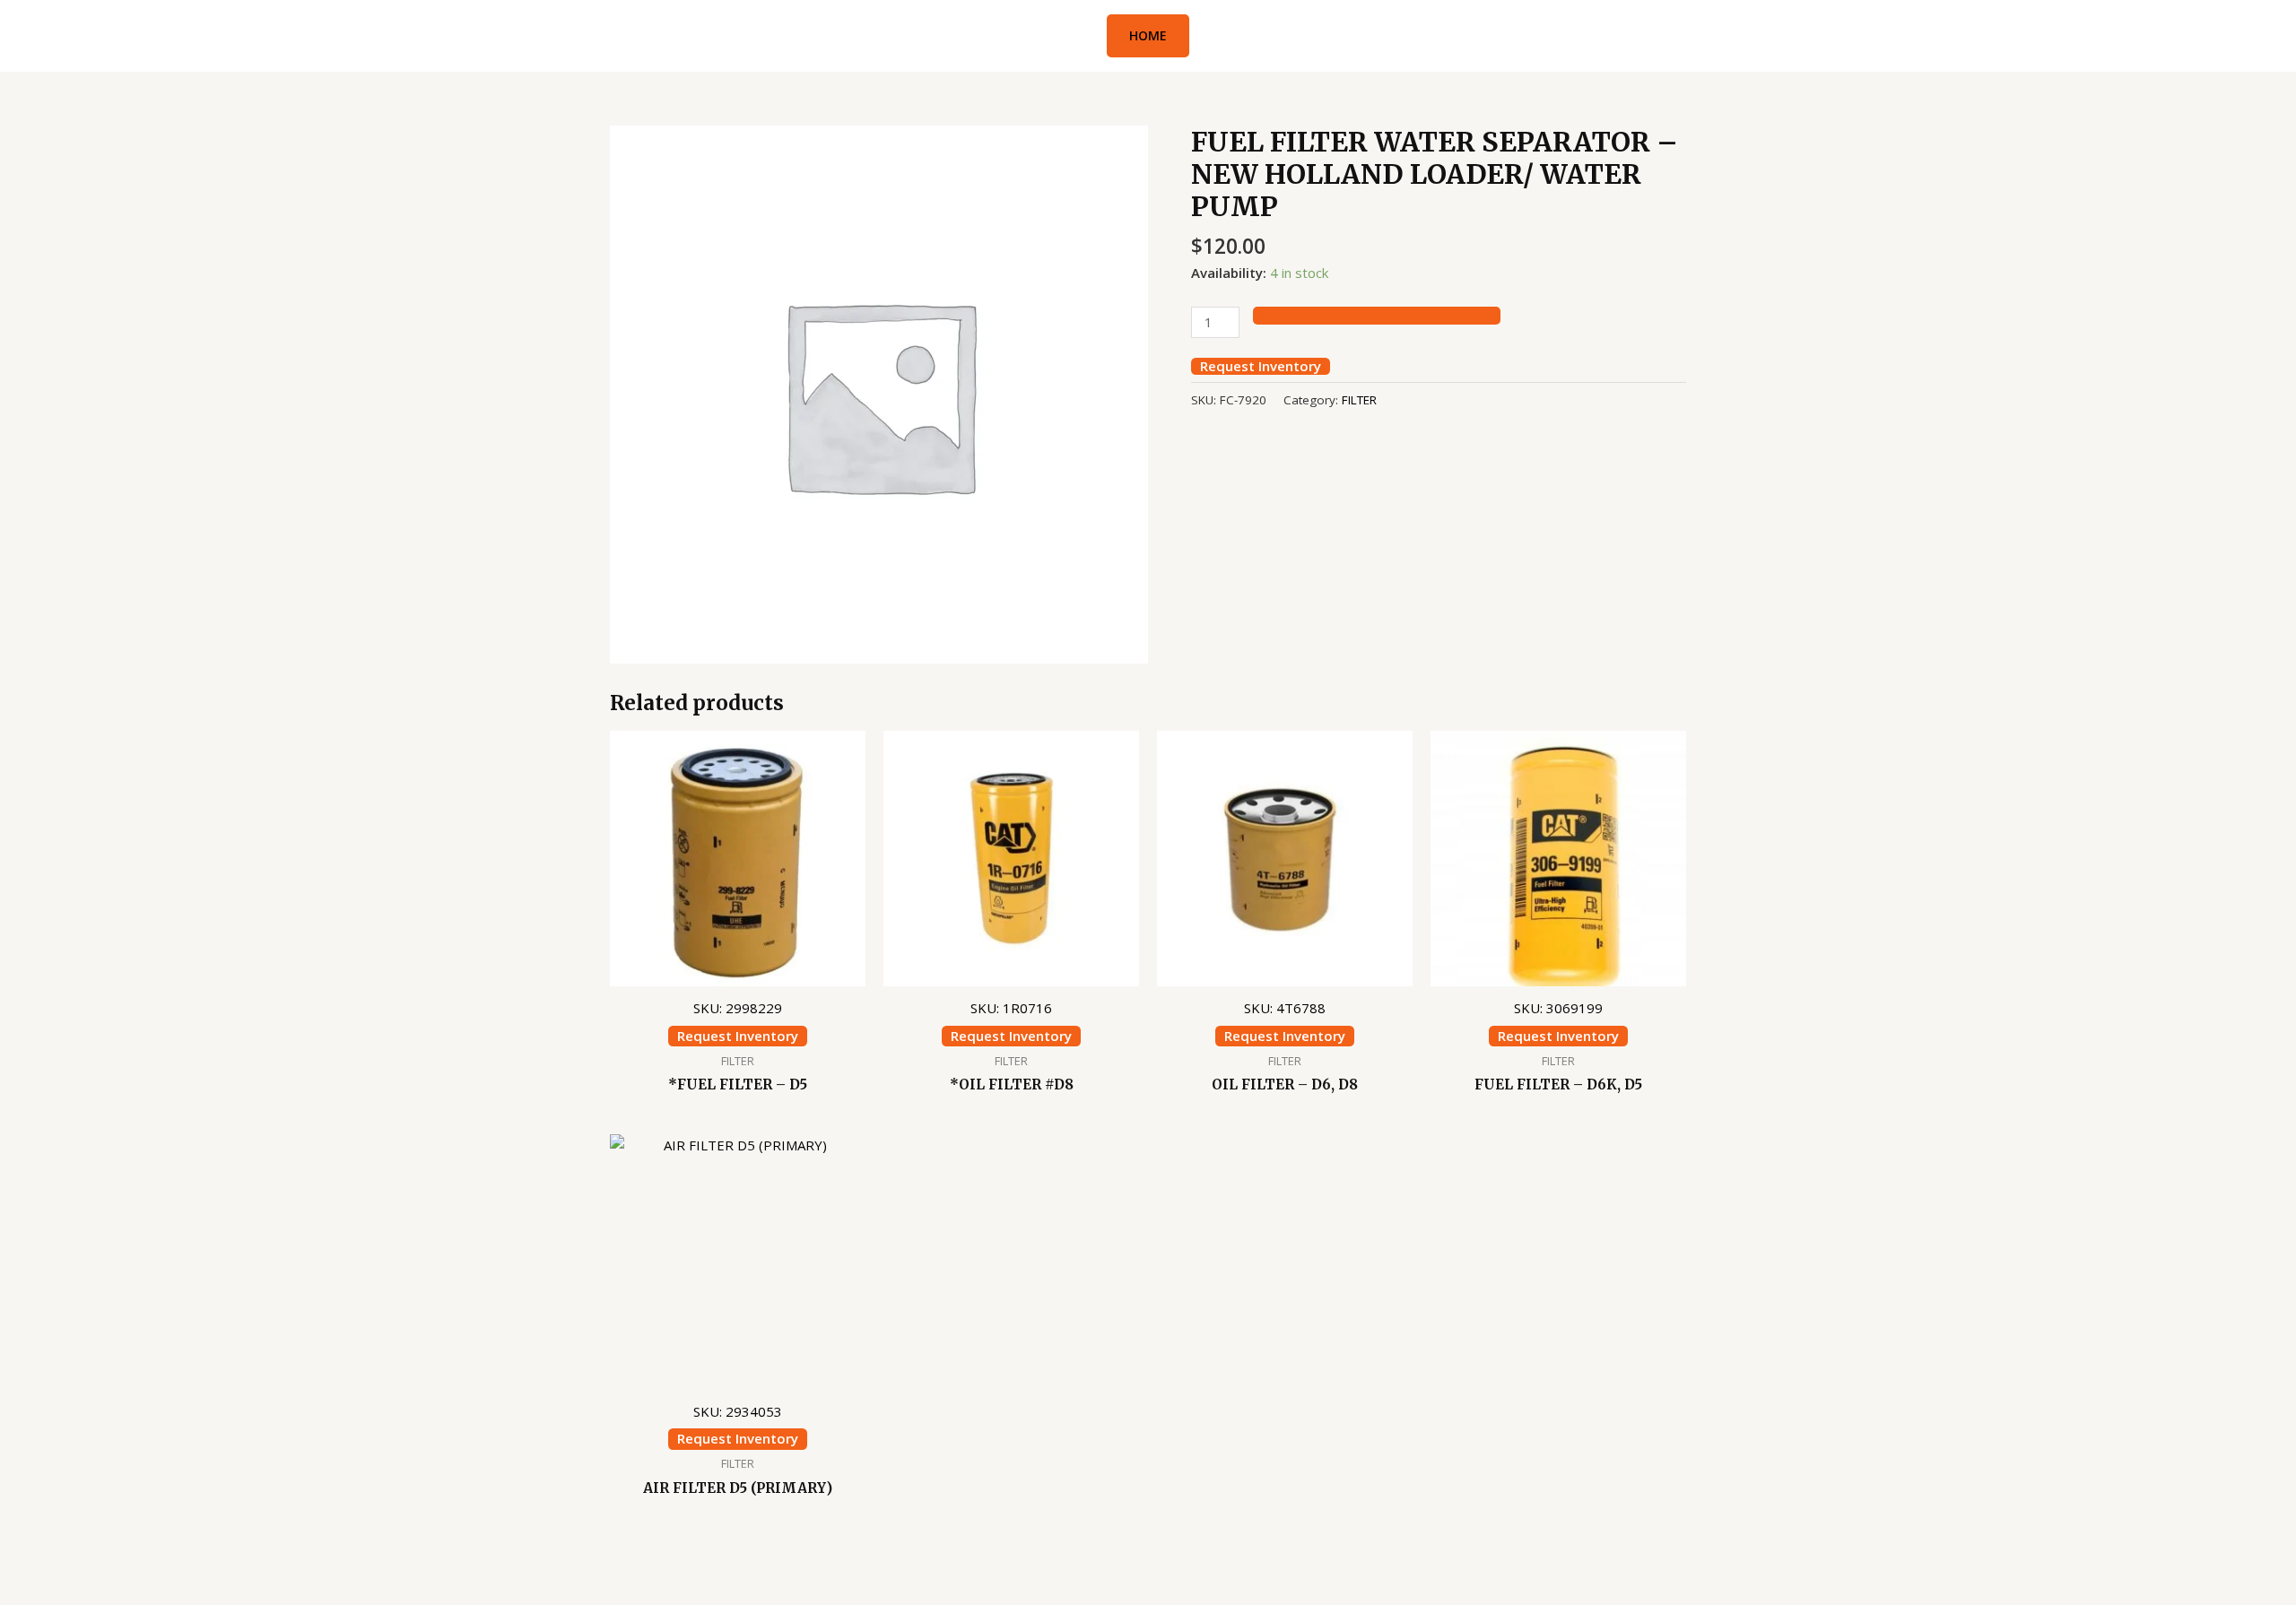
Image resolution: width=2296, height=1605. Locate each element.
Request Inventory (1261, 366)
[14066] (1377, 316)
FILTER (1359, 400)
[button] (1148, 36)
